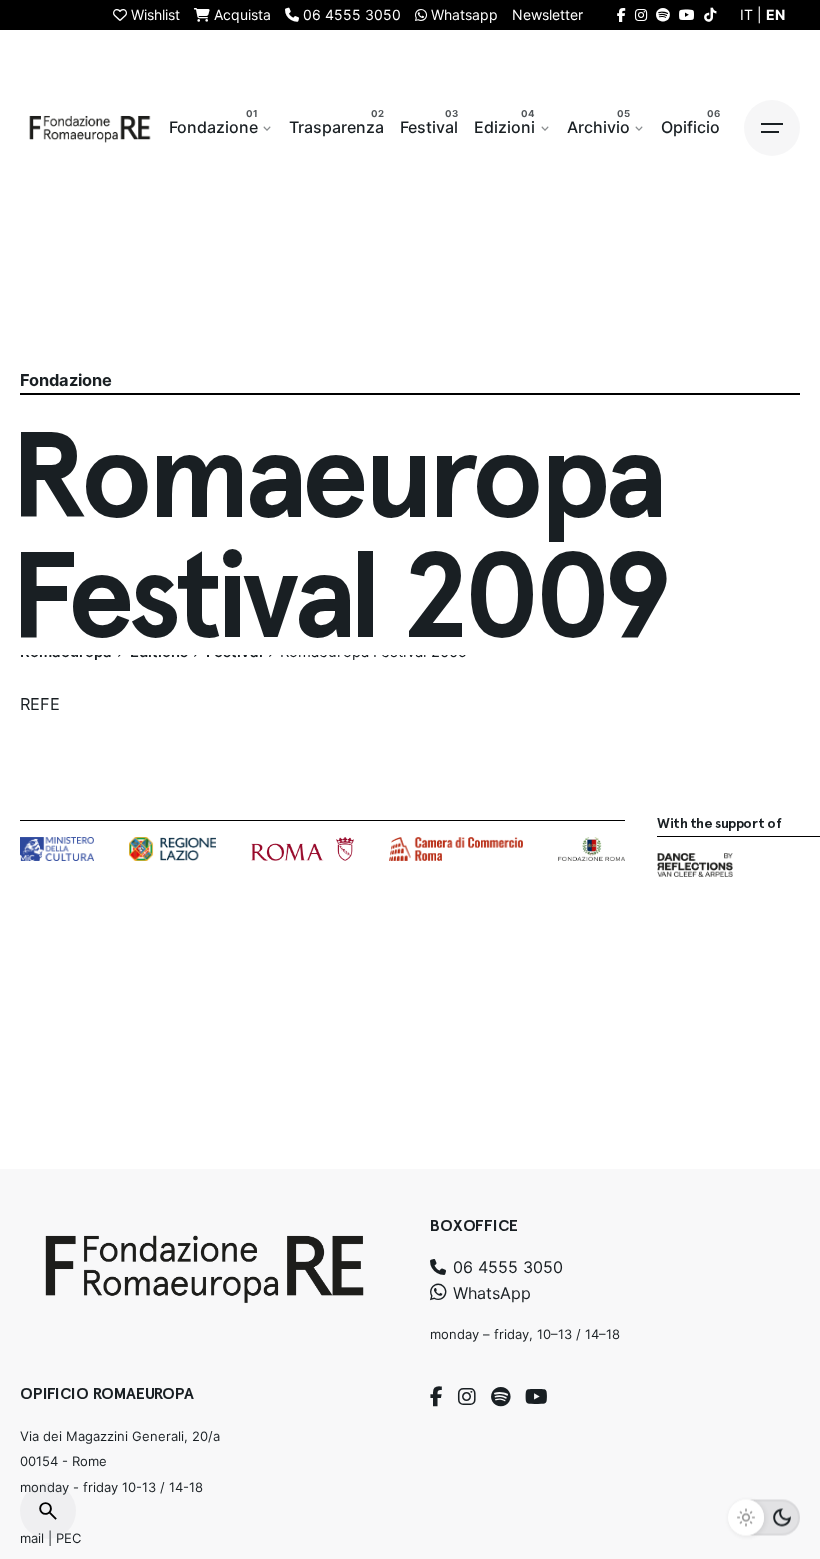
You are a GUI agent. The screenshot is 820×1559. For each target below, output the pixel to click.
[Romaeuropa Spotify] (663, 14)
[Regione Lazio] (172, 849)
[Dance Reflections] (694, 865)
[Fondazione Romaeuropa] (90, 128)
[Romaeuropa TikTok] (710, 14)
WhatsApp (489, 1293)
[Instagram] (467, 1397)
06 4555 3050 (505, 1267)
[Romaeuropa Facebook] (621, 14)
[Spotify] (500, 1397)
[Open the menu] (772, 128)
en (775, 14)
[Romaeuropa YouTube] (687, 14)
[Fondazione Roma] (591, 849)
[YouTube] (536, 1397)
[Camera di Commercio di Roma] (456, 849)
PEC (68, 1538)
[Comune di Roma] (302, 849)
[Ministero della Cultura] (57, 849)
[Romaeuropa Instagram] (641, 14)
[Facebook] (436, 1397)
